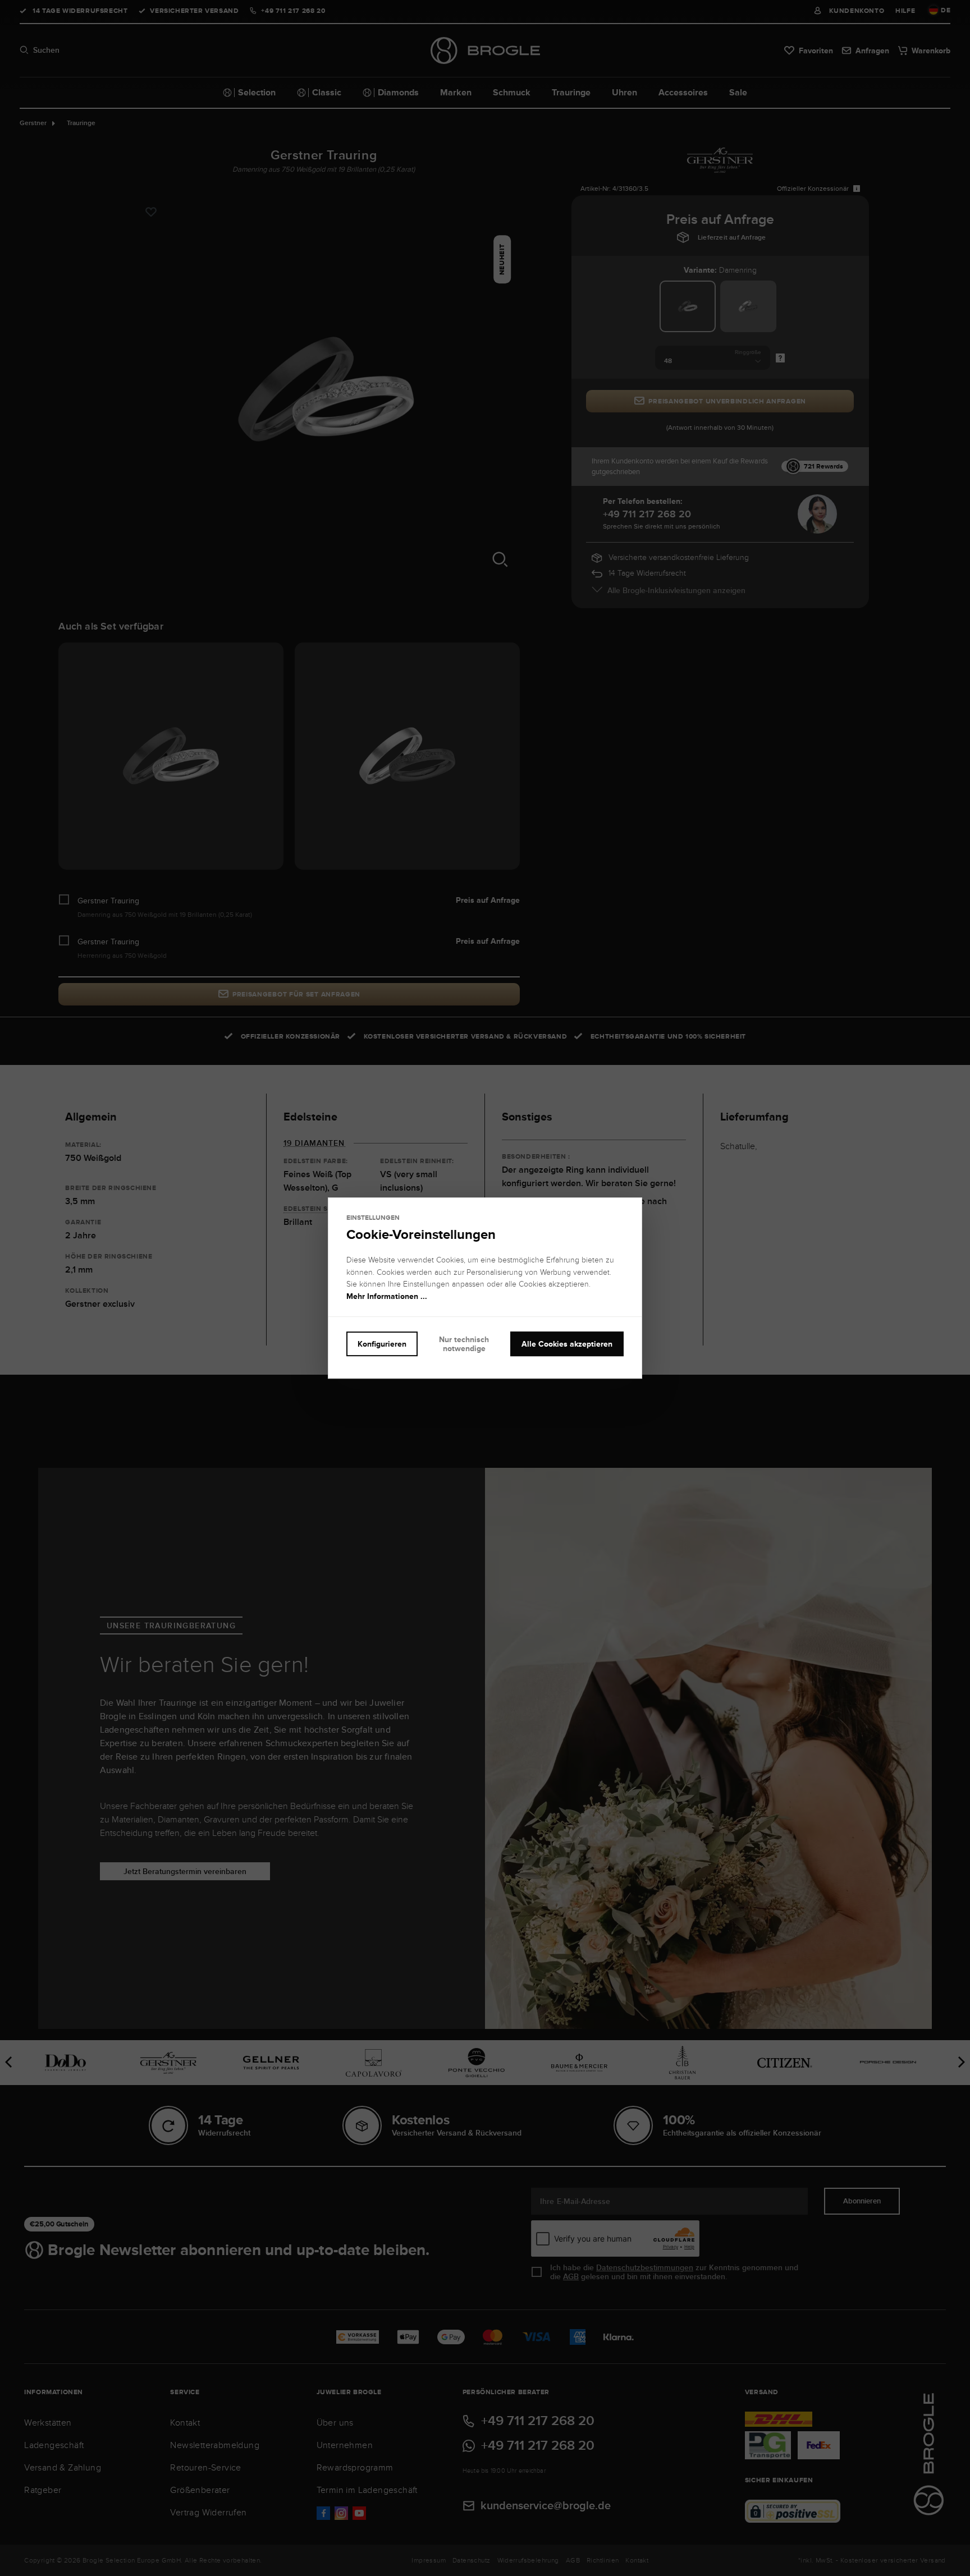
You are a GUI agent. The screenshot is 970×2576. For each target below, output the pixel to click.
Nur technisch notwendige (464, 1344)
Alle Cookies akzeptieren (567, 1344)
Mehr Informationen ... (387, 1296)
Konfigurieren (382, 1344)
